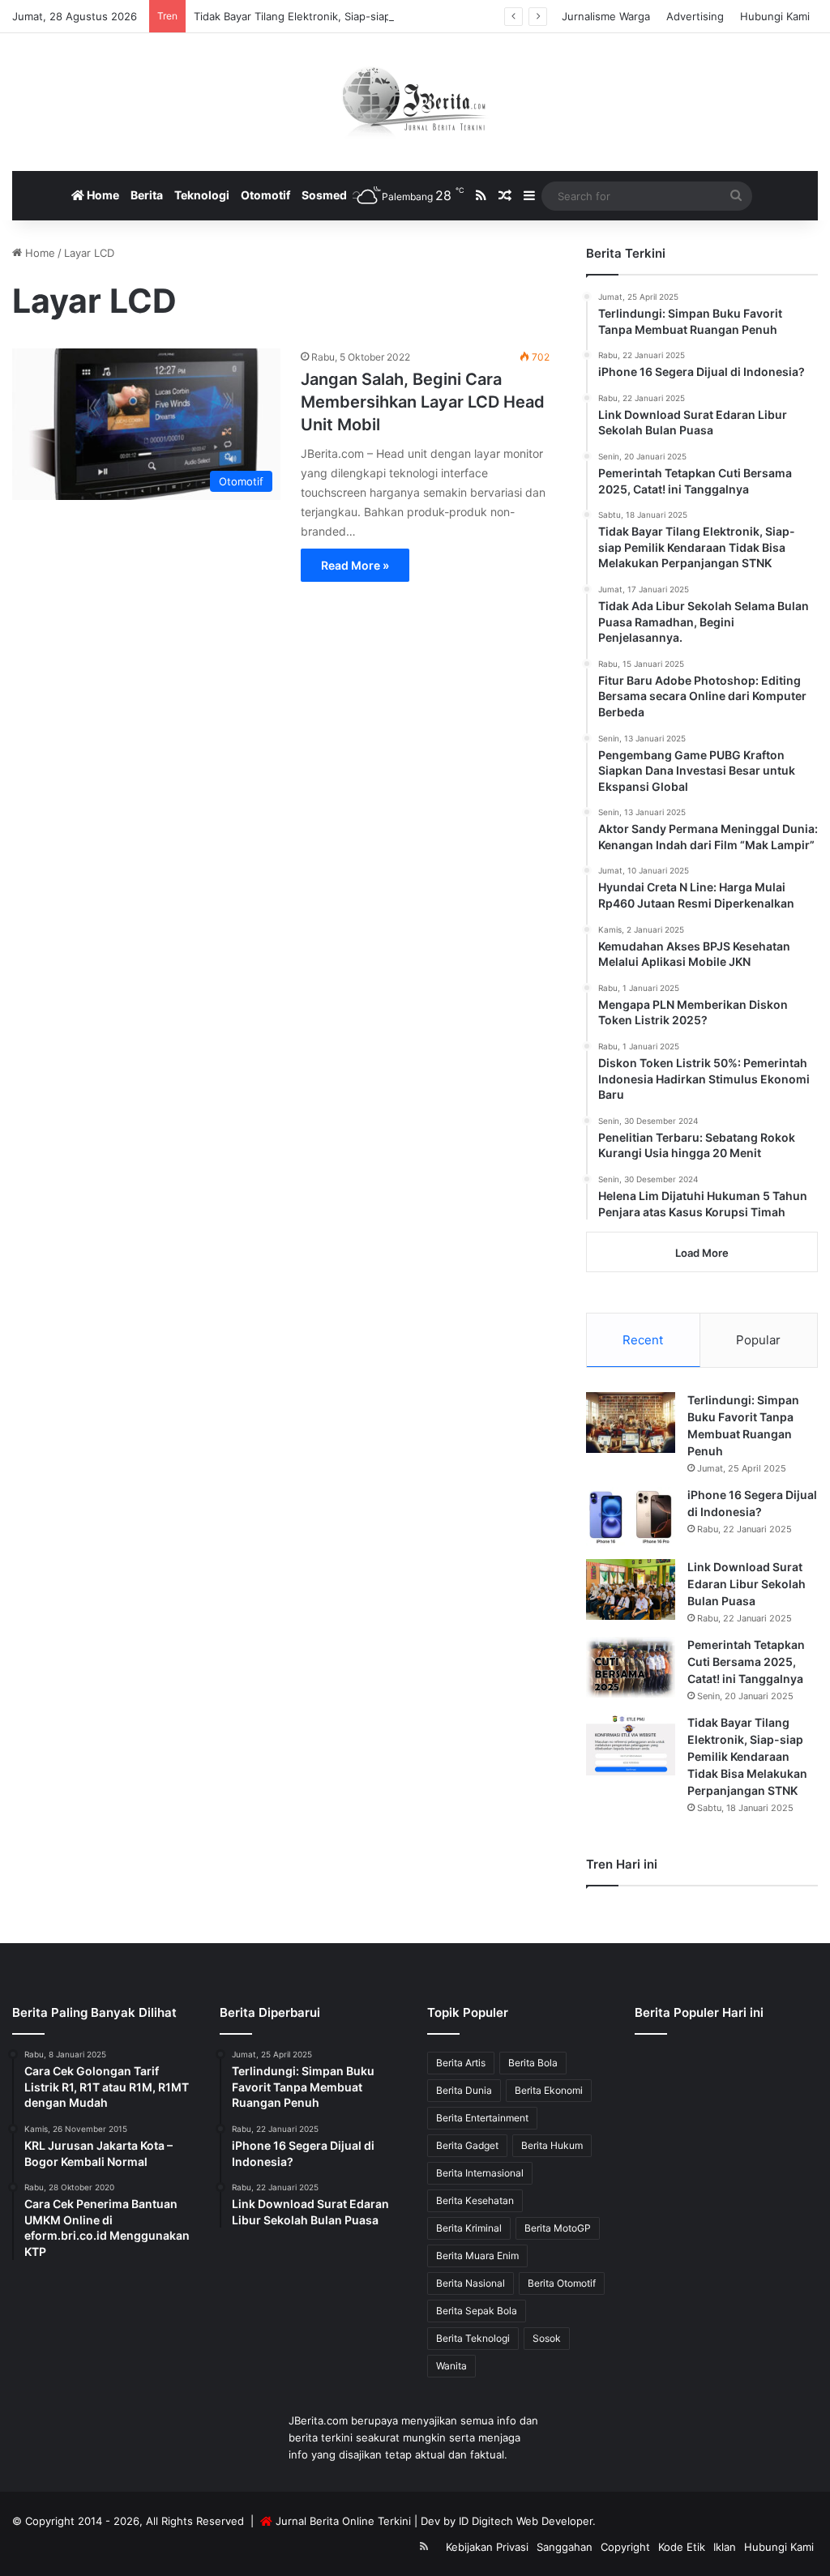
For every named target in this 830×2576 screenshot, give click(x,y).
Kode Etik (682, 2547)
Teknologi (202, 195)
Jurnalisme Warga (606, 16)
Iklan (725, 2547)
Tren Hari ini (622, 1864)
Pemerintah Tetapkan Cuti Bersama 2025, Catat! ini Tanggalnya (746, 1662)
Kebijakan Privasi (487, 2547)
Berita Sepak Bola (477, 2311)
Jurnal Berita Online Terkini (343, 2521)
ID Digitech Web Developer (526, 2521)
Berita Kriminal (469, 2228)
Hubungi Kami (775, 16)
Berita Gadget (467, 2145)
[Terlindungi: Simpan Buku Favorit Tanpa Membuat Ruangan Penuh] (631, 1423)
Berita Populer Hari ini (699, 2012)
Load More (702, 1253)
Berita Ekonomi (549, 2090)
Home (102, 195)
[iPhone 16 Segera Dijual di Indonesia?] (631, 1517)
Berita (147, 195)
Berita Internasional (480, 2173)
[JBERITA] (415, 102)
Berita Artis (461, 2063)
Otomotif (265, 195)
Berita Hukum (552, 2145)
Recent (643, 1340)
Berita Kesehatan (475, 2200)
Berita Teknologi (473, 2338)
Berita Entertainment (482, 2118)
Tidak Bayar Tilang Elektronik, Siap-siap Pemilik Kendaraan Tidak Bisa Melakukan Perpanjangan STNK (446, 16)
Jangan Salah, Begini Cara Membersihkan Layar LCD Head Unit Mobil (423, 402)
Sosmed (324, 195)
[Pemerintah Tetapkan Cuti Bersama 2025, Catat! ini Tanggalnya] (631, 1667)
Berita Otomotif (562, 2283)
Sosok (547, 2338)
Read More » (355, 565)
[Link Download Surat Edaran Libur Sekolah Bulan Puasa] (631, 1589)
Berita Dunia (464, 2090)
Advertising (695, 16)
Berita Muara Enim (477, 2256)
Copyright (625, 2547)
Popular (758, 1340)
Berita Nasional (471, 2283)
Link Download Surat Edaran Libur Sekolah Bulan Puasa (747, 1584)
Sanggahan (565, 2547)
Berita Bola (533, 2063)
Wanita (451, 2366)
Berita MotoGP (558, 2228)
